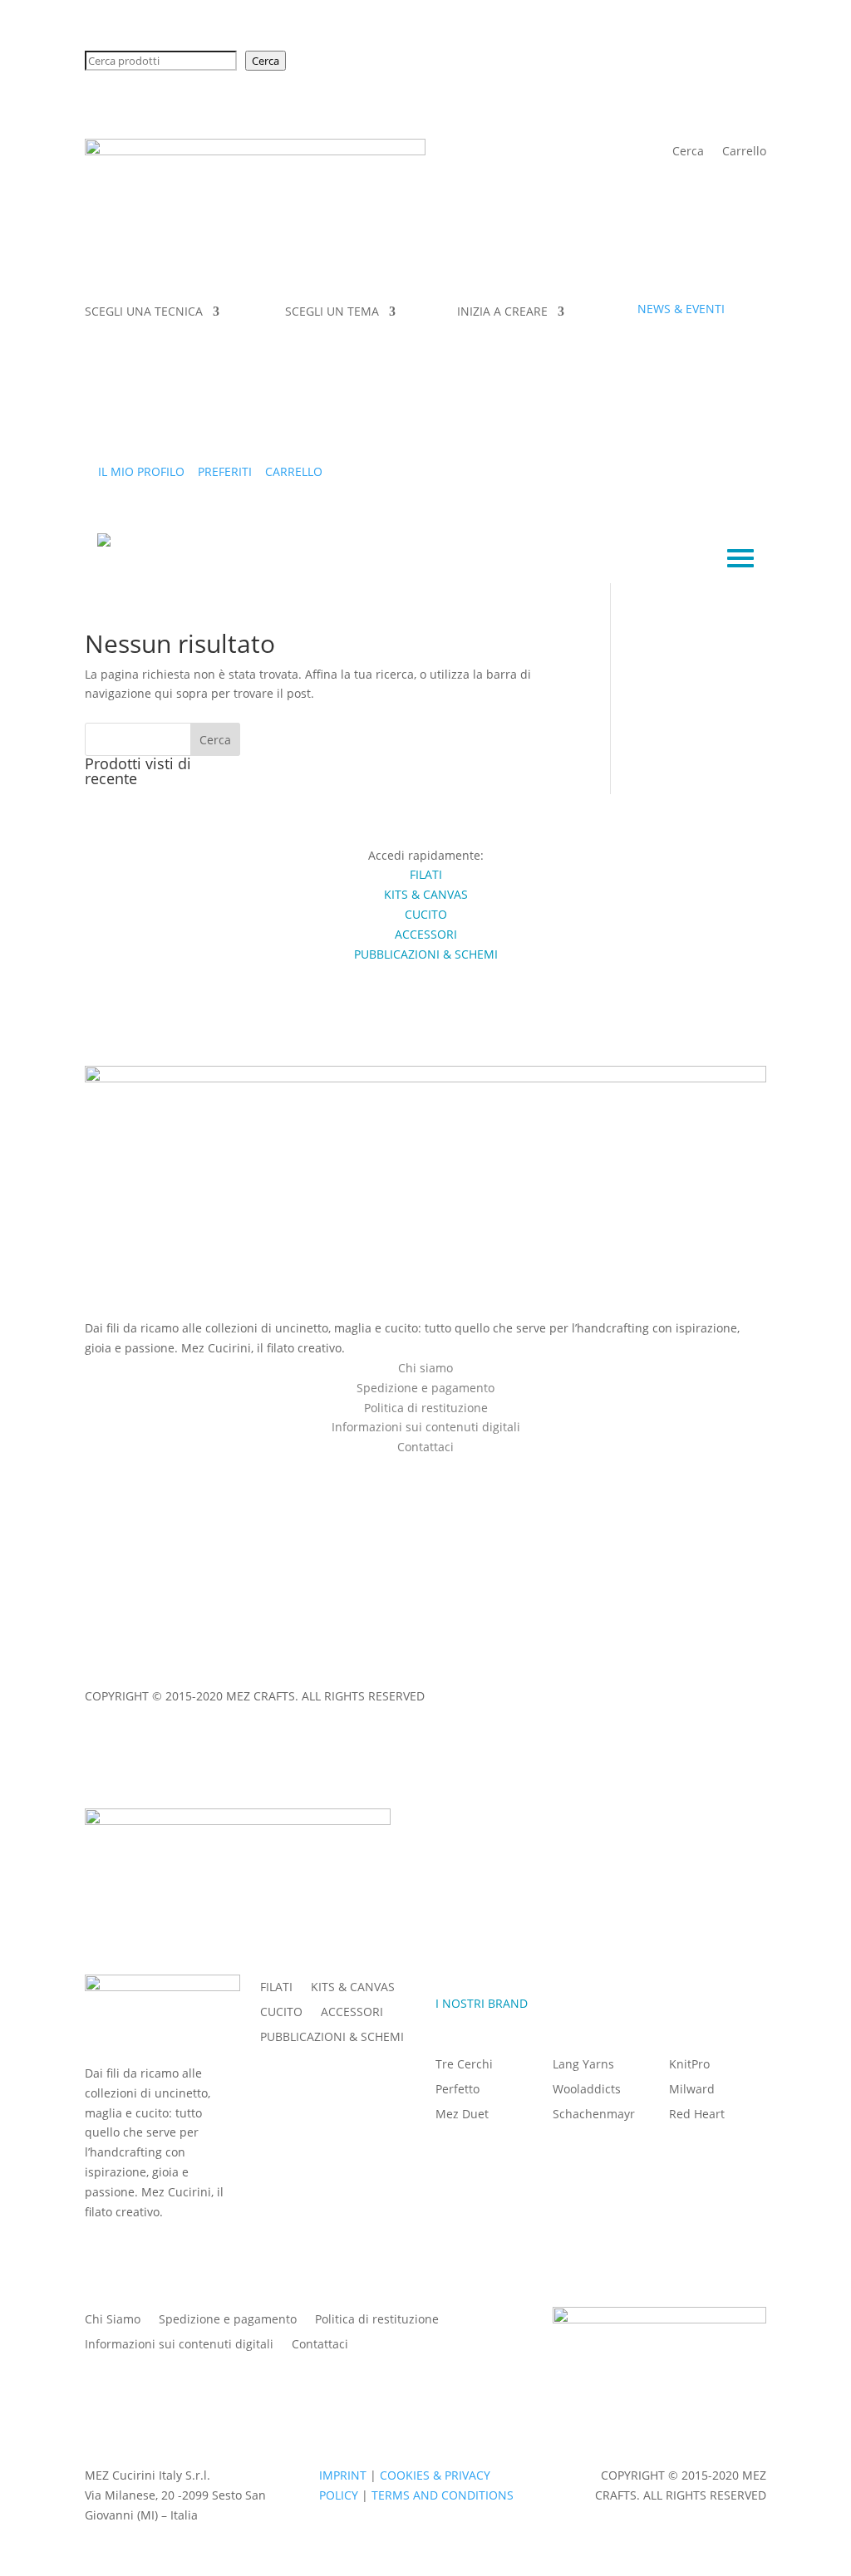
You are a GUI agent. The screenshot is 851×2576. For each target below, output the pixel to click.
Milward (692, 2090)
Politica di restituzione (426, 1408)
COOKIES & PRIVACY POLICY (222, 1664)
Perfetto (457, 2090)
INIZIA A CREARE (502, 312)
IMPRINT (108, 1664)
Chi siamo (425, 1368)
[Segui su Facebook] (409, 1470)
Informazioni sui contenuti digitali (426, 1427)
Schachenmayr (594, 2115)
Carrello (744, 152)
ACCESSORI (352, 2013)
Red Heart (697, 2115)
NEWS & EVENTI (681, 309)
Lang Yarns (583, 2065)
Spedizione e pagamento (425, 1388)
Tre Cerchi (464, 2065)
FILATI (276, 1988)
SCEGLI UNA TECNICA (144, 312)
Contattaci (320, 2345)
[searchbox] (161, 61)
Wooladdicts (587, 2090)
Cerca (266, 61)
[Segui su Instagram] (442, 1470)
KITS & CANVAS (353, 1988)
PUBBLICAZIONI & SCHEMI (332, 2038)
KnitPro (689, 2065)
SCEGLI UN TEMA (332, 312)
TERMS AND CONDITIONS (383, 1664)
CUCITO (281, 2013)
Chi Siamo (113, 2320)
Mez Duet (462, 2115)
